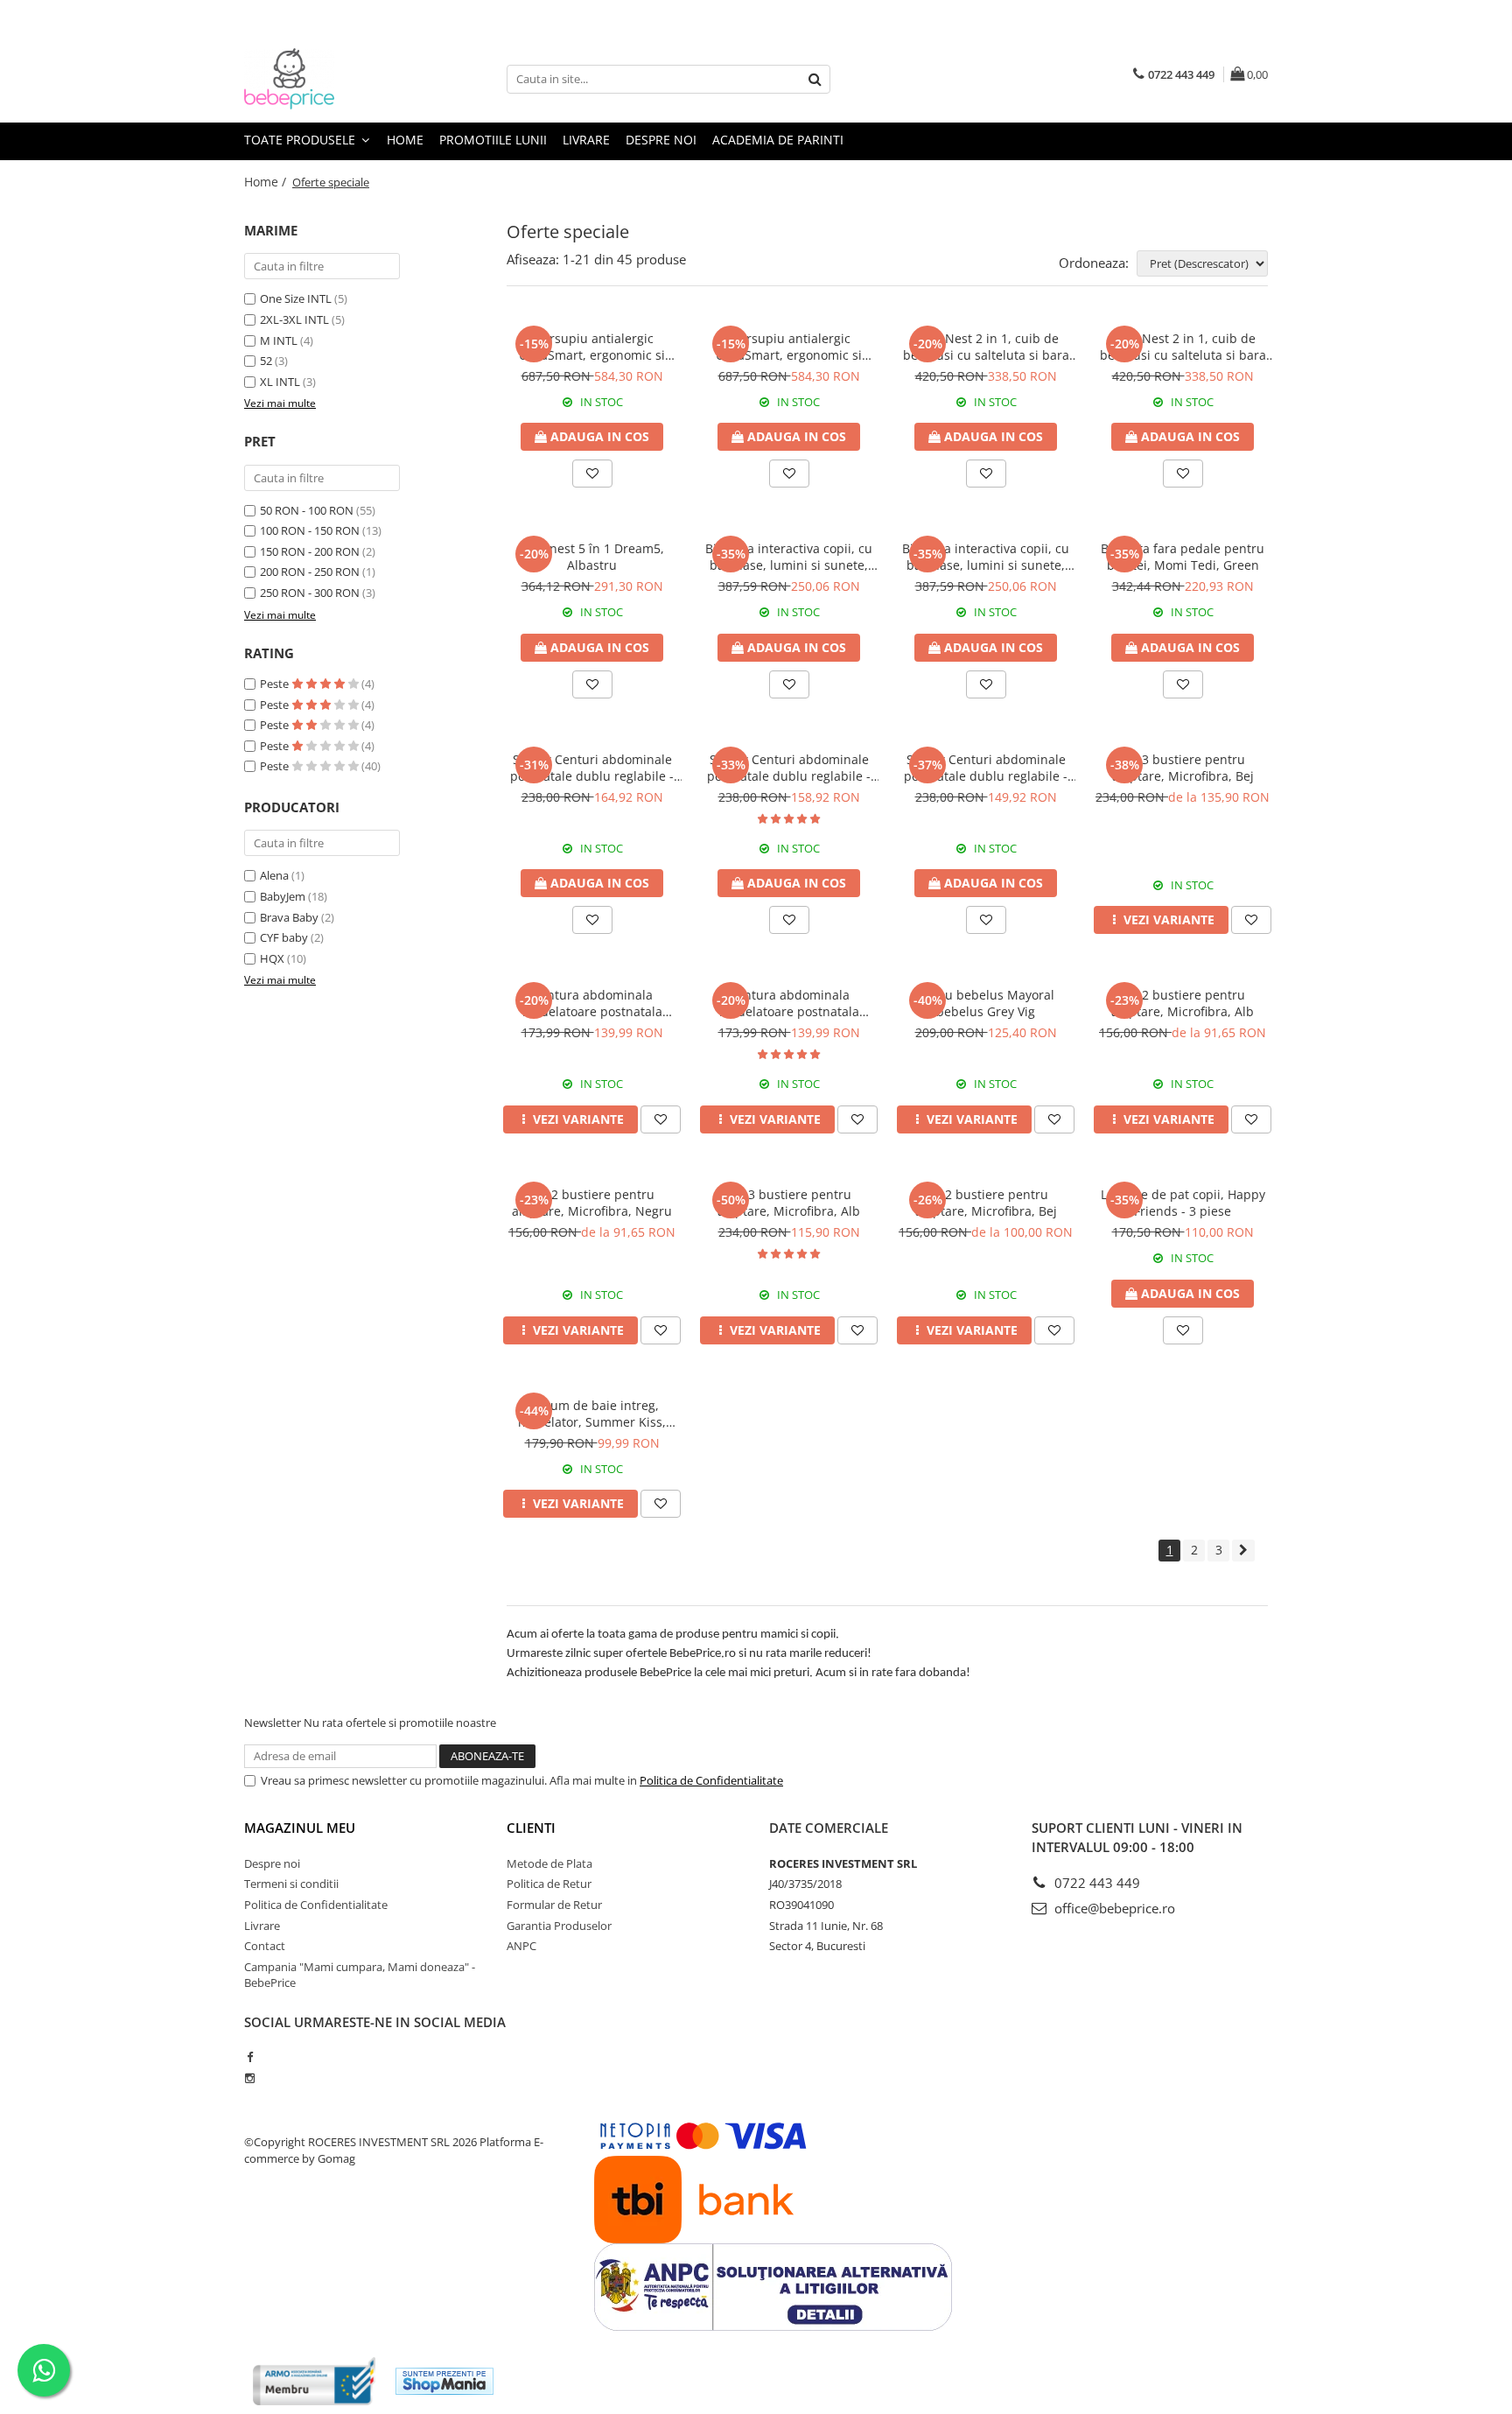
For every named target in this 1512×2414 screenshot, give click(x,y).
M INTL (279, 340)
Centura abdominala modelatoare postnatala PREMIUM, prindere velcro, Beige (592, 1003)
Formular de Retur (554, 1905)
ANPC (521, 1946)
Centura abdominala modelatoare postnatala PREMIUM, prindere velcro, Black (789, 1003)
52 (266, 361)
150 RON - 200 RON (310, 551)
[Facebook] (250, 2057)
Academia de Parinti (778, 140)
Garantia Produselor (559, 1926)
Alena (274, 875)
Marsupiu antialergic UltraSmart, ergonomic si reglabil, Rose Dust (592, 347)
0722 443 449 (1095, 1883)
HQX (272, 958)
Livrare (586, 140)
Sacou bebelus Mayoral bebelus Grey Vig (986, 1003)
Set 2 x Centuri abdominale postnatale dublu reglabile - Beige (592, 768)
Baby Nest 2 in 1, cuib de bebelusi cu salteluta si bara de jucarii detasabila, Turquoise (986, 347)
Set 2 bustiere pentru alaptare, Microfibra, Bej (986, 1203)
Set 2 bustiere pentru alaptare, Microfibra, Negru (592, 1203)
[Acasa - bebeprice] (332, 79)
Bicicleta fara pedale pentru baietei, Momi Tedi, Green (1183, 557)
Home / (267, 182)
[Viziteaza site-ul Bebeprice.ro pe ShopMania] (444, 2381)
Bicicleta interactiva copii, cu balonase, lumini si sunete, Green (986, 557)
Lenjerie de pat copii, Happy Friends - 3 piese (1183, 1203)
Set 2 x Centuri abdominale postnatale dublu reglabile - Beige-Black (789, 768)
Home (405, 140)
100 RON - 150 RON (310, 530)
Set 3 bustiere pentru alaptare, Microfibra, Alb (789, 1203)
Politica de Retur (549, 1884)
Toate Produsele (301, 140)
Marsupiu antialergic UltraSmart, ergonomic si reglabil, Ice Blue (789, 347)
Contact (265, 1946)
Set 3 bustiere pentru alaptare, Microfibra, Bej (1183, 768)
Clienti (531, 1828)
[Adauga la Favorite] (592, 474)
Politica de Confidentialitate (711, 1780)
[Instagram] (250, 2078)
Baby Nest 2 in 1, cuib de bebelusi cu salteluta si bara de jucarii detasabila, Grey (1183, 347)
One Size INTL (296, 298)
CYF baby (284, 937)
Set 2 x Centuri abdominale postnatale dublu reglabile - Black (986, 768)
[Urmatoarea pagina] (1243, 1551)
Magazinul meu (300, 1828)
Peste (276, 684)
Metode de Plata (549, 1863)
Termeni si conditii (291, 1884)
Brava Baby (289, 917)
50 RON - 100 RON (307, 510)
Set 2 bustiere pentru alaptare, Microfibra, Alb (1183, 1003)
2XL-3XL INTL (294, 319)
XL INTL (280, 382)
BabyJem (283, 896)
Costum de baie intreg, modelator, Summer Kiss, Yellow (592, 1414)
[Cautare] (815, 79)
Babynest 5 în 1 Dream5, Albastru (592, 557)
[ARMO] (314, 2381)
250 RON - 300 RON (310, 593)
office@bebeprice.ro (1113, 1908)
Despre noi (661, 140)
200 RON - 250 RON (310, 572)
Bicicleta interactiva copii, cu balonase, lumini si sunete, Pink (789, 557)
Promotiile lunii (493, 140)
